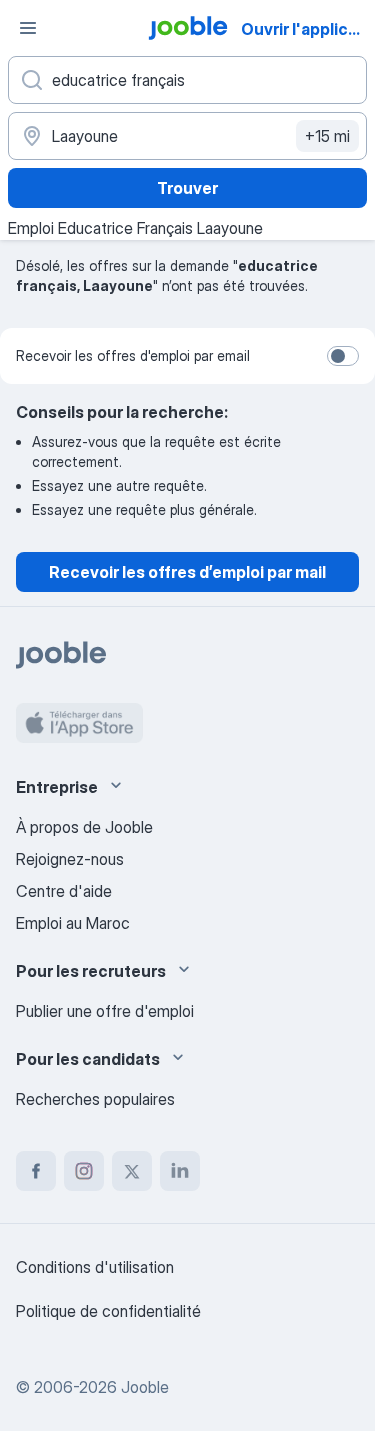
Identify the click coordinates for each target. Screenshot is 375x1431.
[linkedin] (180, 1171)
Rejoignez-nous (70, 859)
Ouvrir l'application (306, 29)
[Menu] (28, 28)
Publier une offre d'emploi (105, 1011)
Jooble (145, 1387)
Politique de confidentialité (108, 1311)
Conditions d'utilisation (95, 1267)
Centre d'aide (64, 891)
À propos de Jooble (84, 827)
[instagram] (84, 1171)
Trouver (187, 188)
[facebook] (36, 1171)
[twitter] (132, 1171)
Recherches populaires (95, 1099)
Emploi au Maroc (73, 923)
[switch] (343, 356)
